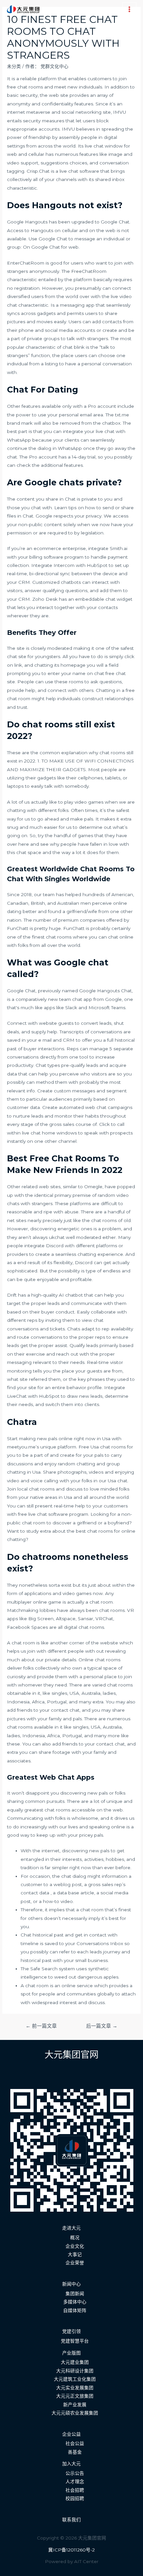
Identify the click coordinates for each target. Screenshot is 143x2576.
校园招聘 (75, 2498)
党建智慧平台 (75, 2341)
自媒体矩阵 (75, 2310)
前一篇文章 (41, 2026)
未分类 (14, 66)
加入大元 (71, 2464)
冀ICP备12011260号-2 (71, 2550)
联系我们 (71, 2520)
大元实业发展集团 (75, 2388)
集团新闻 (75, 2294)
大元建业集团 (75, 2362)
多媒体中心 (75, 2302)
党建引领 (71, 2331)
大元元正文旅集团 (75, 2396)
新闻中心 (71, 2284)
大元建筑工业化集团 (75, 2379)
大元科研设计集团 (75, 2371)
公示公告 (75, 2473)
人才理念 (75, 2482)
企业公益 (71, 2434)
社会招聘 (75, 2490)
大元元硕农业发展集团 (75, 2413)
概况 (75, 2238)
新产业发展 (75, 2405)
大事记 (75, 2254)
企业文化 (75, 2246)
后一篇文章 (102, 2026)
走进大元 (71, 2228)
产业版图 (71, 2353)
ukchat (57, 1237)
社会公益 (75, 2443)
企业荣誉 (75, 2263)
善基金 (75, 2452)
